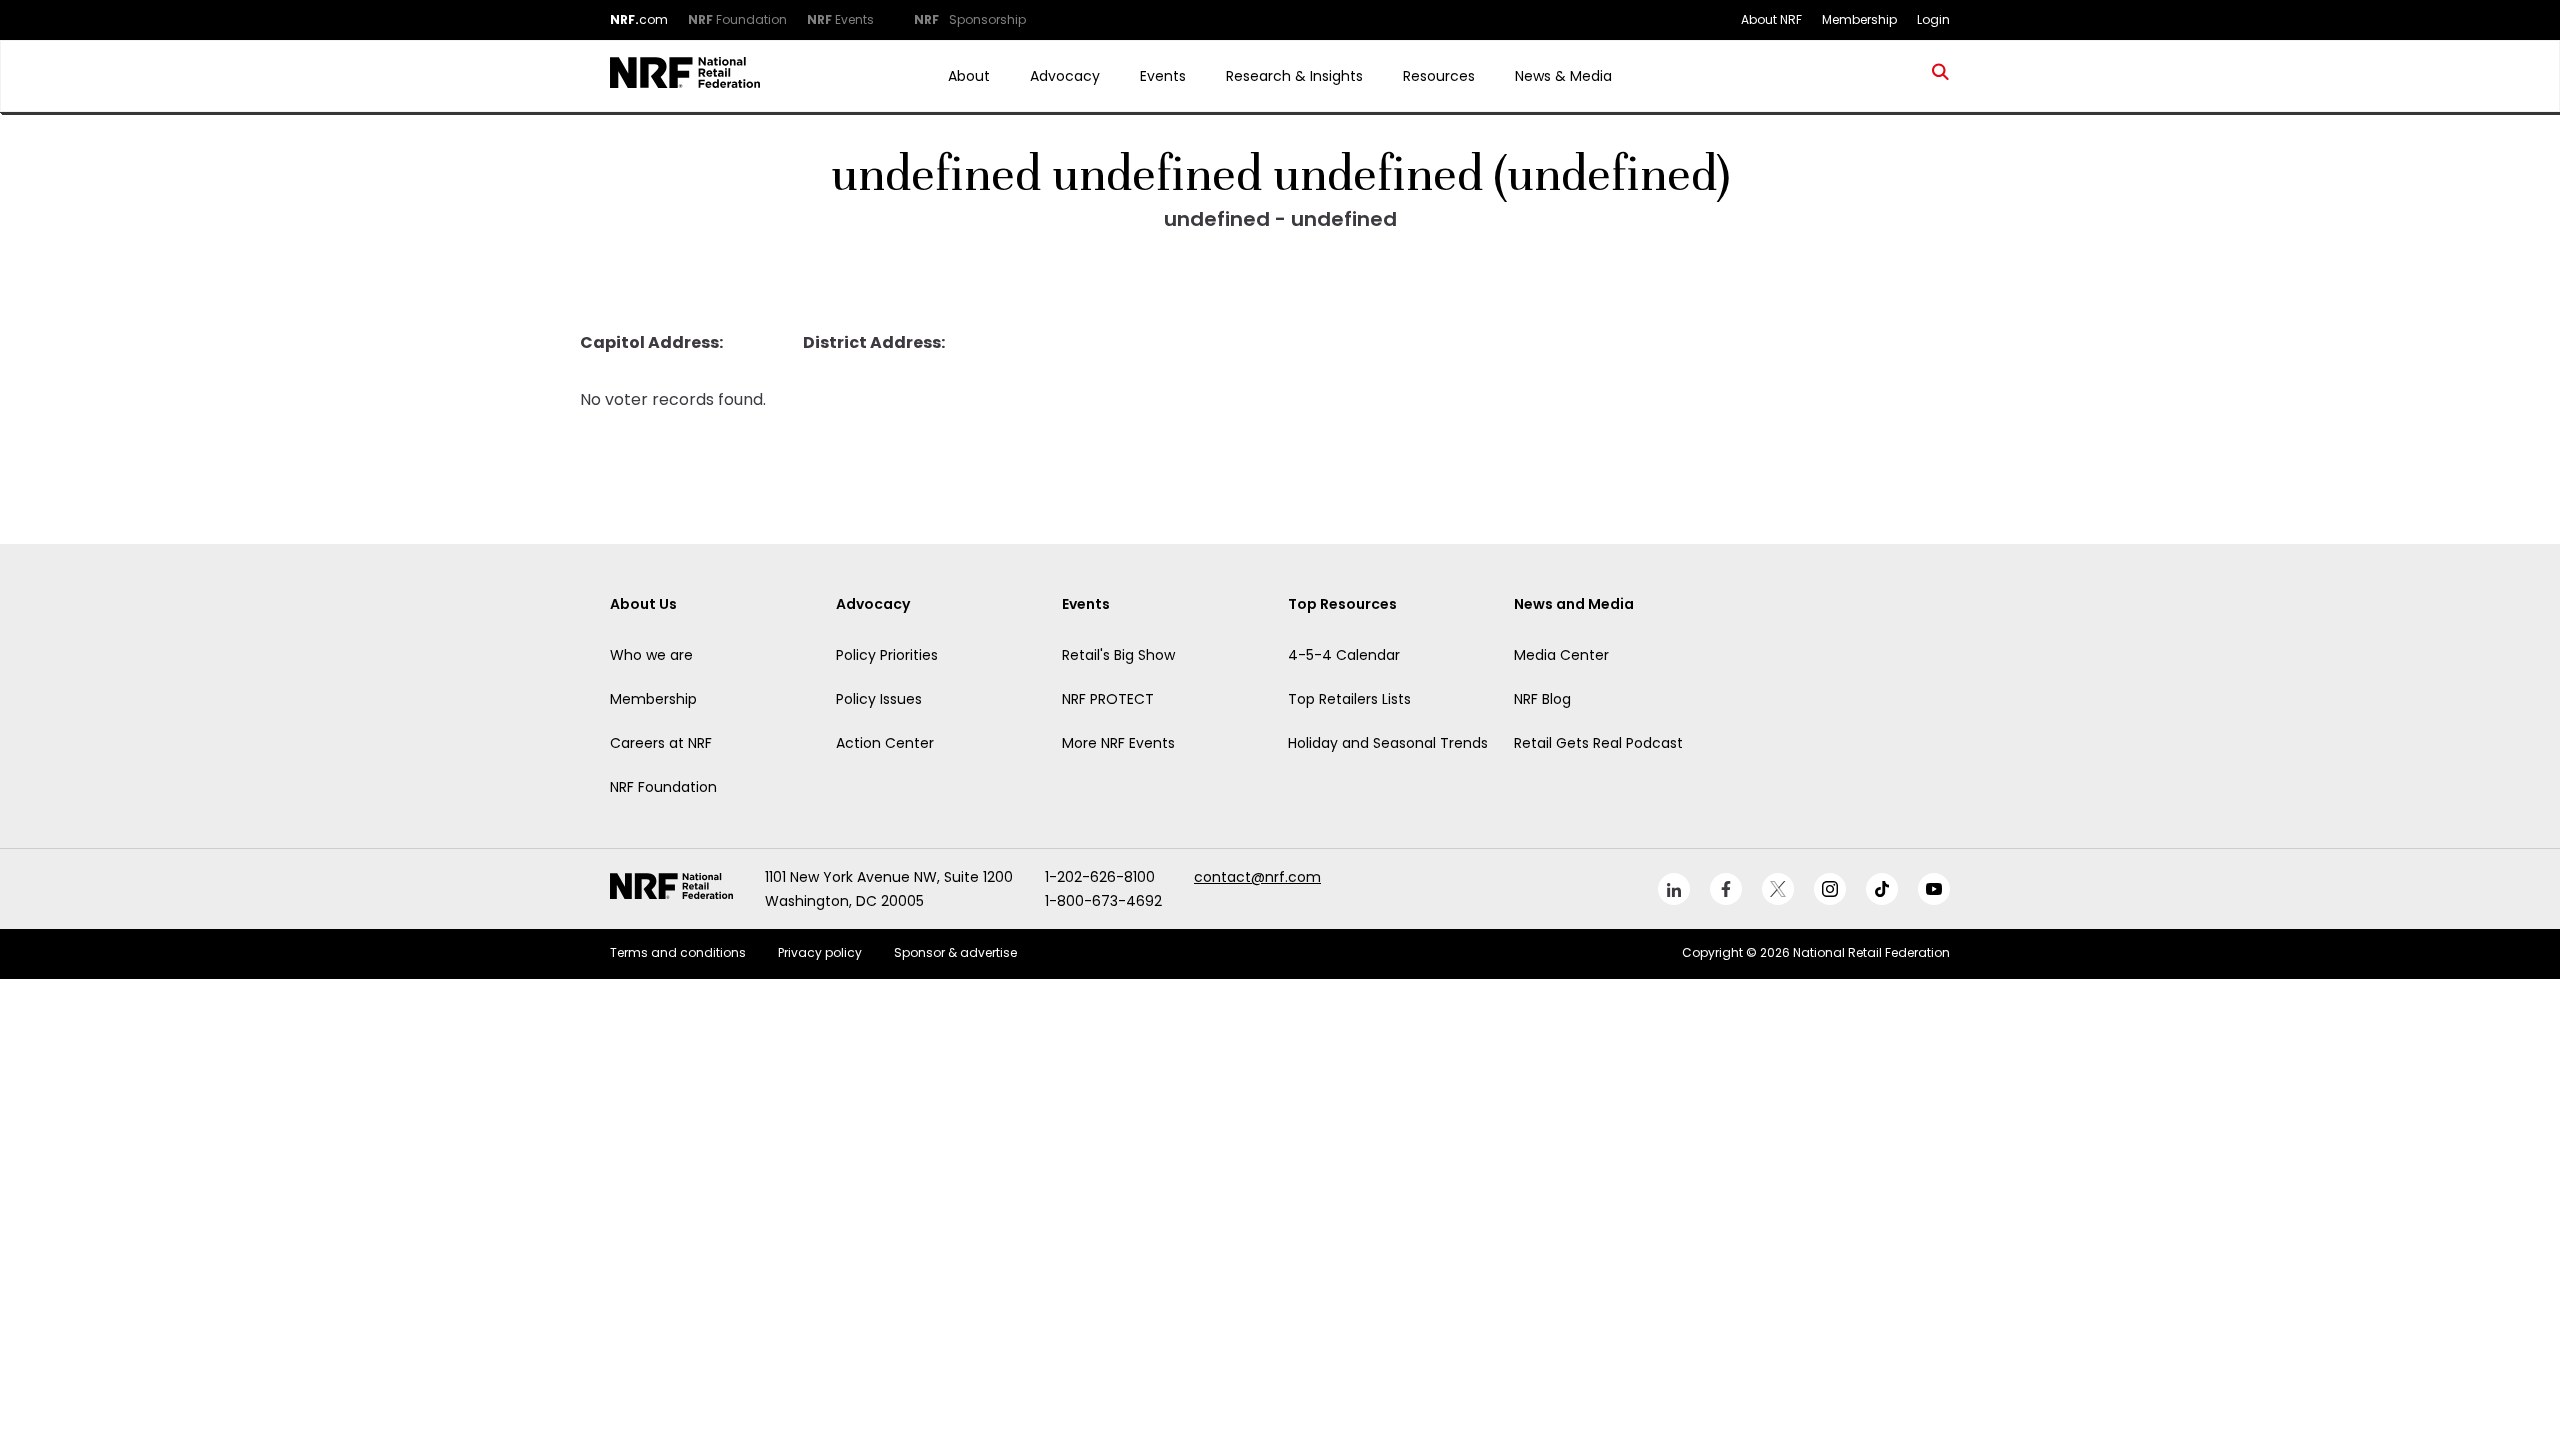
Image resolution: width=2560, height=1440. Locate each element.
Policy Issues (879, 699)
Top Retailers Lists (1349, 699)
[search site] (1941, 76)
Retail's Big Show (1118, 655)
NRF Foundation (663, 787)
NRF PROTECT (1108, 699)
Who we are (651, 655)
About (969, 76)
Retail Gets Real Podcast (1598, 743)
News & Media (1563, 76)
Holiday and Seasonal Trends (1388, 743)
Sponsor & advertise (955, 952)
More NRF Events (1118, 743)
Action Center (885, 743)
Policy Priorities (887, 655)
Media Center (1561, 655)
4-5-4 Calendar (1344, 655)
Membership (653, 699)
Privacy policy (820, 952)
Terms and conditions (678, 952)
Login (1933, 19)
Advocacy (1065, 76)
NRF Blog (1542, 699)
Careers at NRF (661, 743)
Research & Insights (1294, 76)
